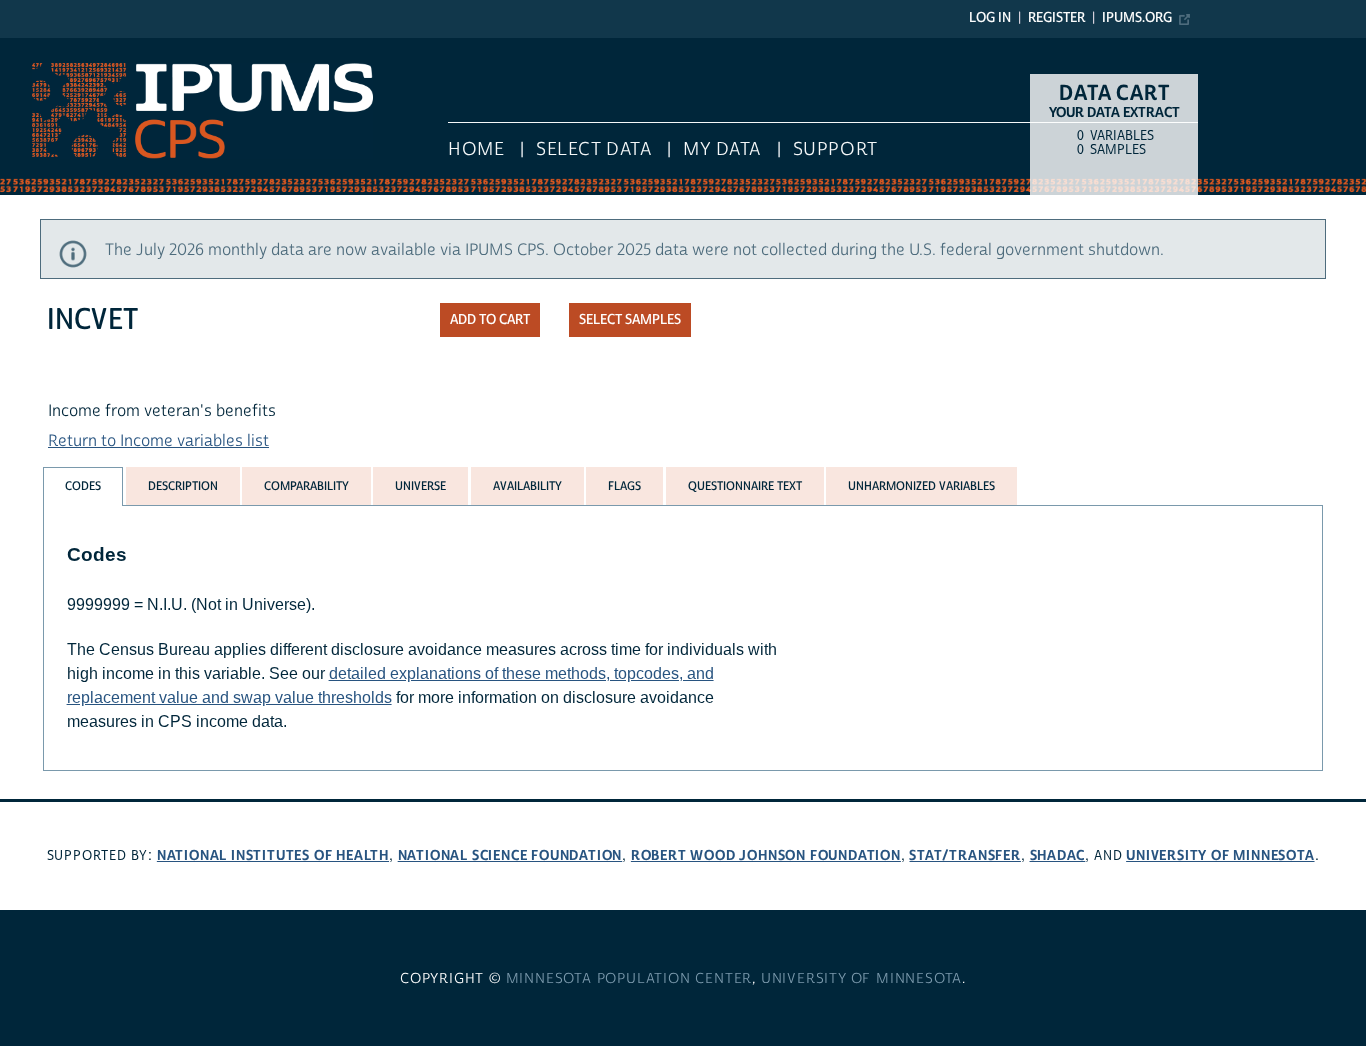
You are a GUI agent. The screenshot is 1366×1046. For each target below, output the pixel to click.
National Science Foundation (510, 855)
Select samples (630, 320)
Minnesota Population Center (629, 979)
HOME (476, 149)
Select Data (593, 149)
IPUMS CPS (40, 48)
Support (835, 149)
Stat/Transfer (964, 855)
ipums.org (1137, 18)
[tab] (83, 486)
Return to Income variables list (158, 441)
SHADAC (1058, 855)
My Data (722, 149)
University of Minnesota (1220, 855)
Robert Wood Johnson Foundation (766, 855)
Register (1056, 18)
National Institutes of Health (273, 855)
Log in (990, 18)
